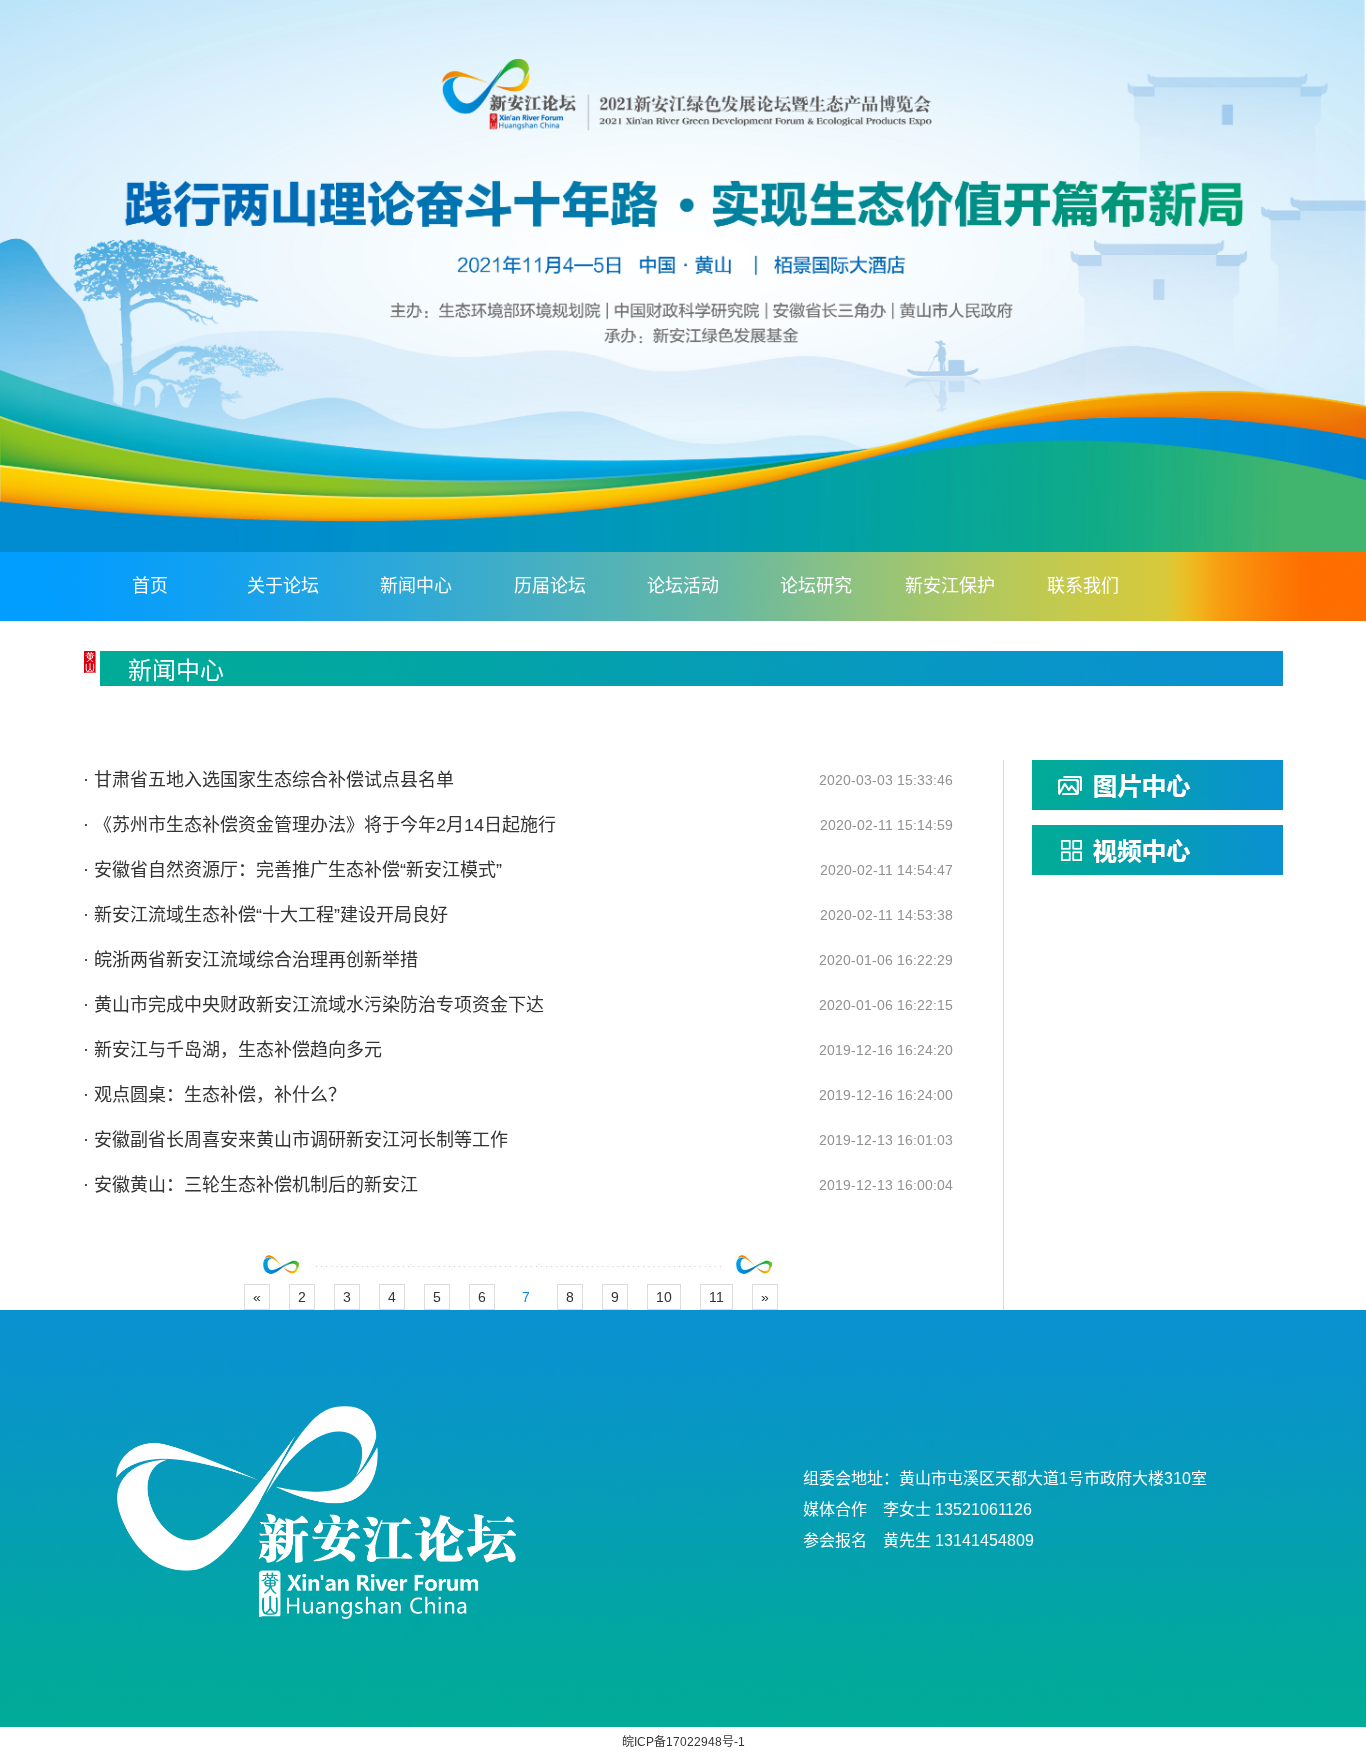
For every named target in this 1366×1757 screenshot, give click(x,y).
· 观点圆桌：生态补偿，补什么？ (214, 1095)
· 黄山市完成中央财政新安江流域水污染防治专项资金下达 (313, 1005)
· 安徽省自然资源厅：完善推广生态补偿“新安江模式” (292, 870)
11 (716, 1297)
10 (664, 1297)
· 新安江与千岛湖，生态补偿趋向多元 (232, 1050)
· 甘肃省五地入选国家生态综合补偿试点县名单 (268, 780)
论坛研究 (816, 586)
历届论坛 (550, 586)
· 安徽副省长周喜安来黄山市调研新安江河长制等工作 (295, 1140)
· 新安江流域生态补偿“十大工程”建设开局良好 (265, 915)
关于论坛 (283, 586)
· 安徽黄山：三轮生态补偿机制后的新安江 (250, 1185)
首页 (150, 586)
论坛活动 (683, 586)
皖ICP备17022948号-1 (683, 1742)
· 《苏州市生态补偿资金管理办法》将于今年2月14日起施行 (319, 825)
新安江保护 (950, 586)
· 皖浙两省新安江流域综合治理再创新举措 (250, 960)
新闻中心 (416, 586)
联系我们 (1083, 586)
